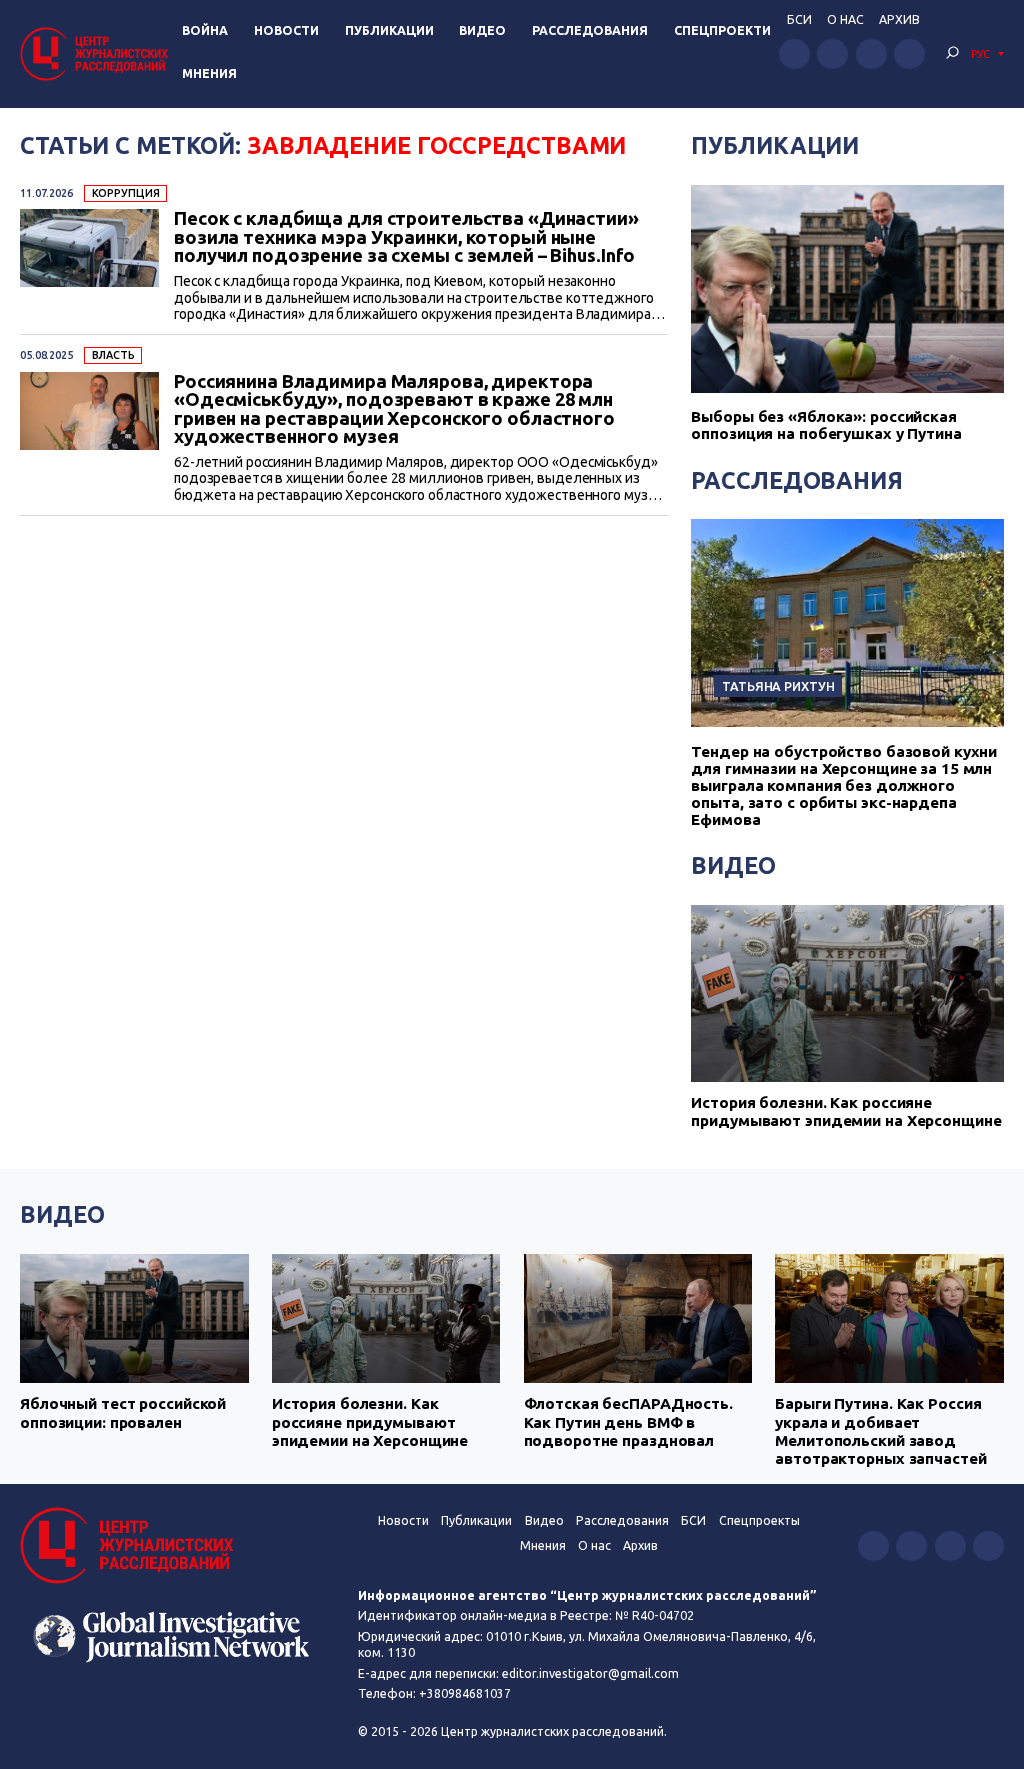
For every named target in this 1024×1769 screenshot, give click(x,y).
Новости (286, 30)
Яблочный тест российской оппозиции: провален (123, 1412)
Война (205, 30)
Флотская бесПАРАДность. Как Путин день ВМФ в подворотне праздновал (628, 1422)
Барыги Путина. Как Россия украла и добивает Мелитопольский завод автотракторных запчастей (880, 1431)
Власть (113, 355)
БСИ (799, 19)
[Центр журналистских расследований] (97, 53)
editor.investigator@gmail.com (590, 1673)
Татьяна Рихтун (778, 686)
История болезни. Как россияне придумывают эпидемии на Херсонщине (846, 1111)
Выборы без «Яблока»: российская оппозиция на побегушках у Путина (826, 425)
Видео (482, 30)
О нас (845, 19)
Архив (899, 19)
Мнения (209, 73)
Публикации (389, 30)
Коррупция (126, 193)
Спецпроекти (722, 30)
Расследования (590, 30)
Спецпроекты (759, 1520)
